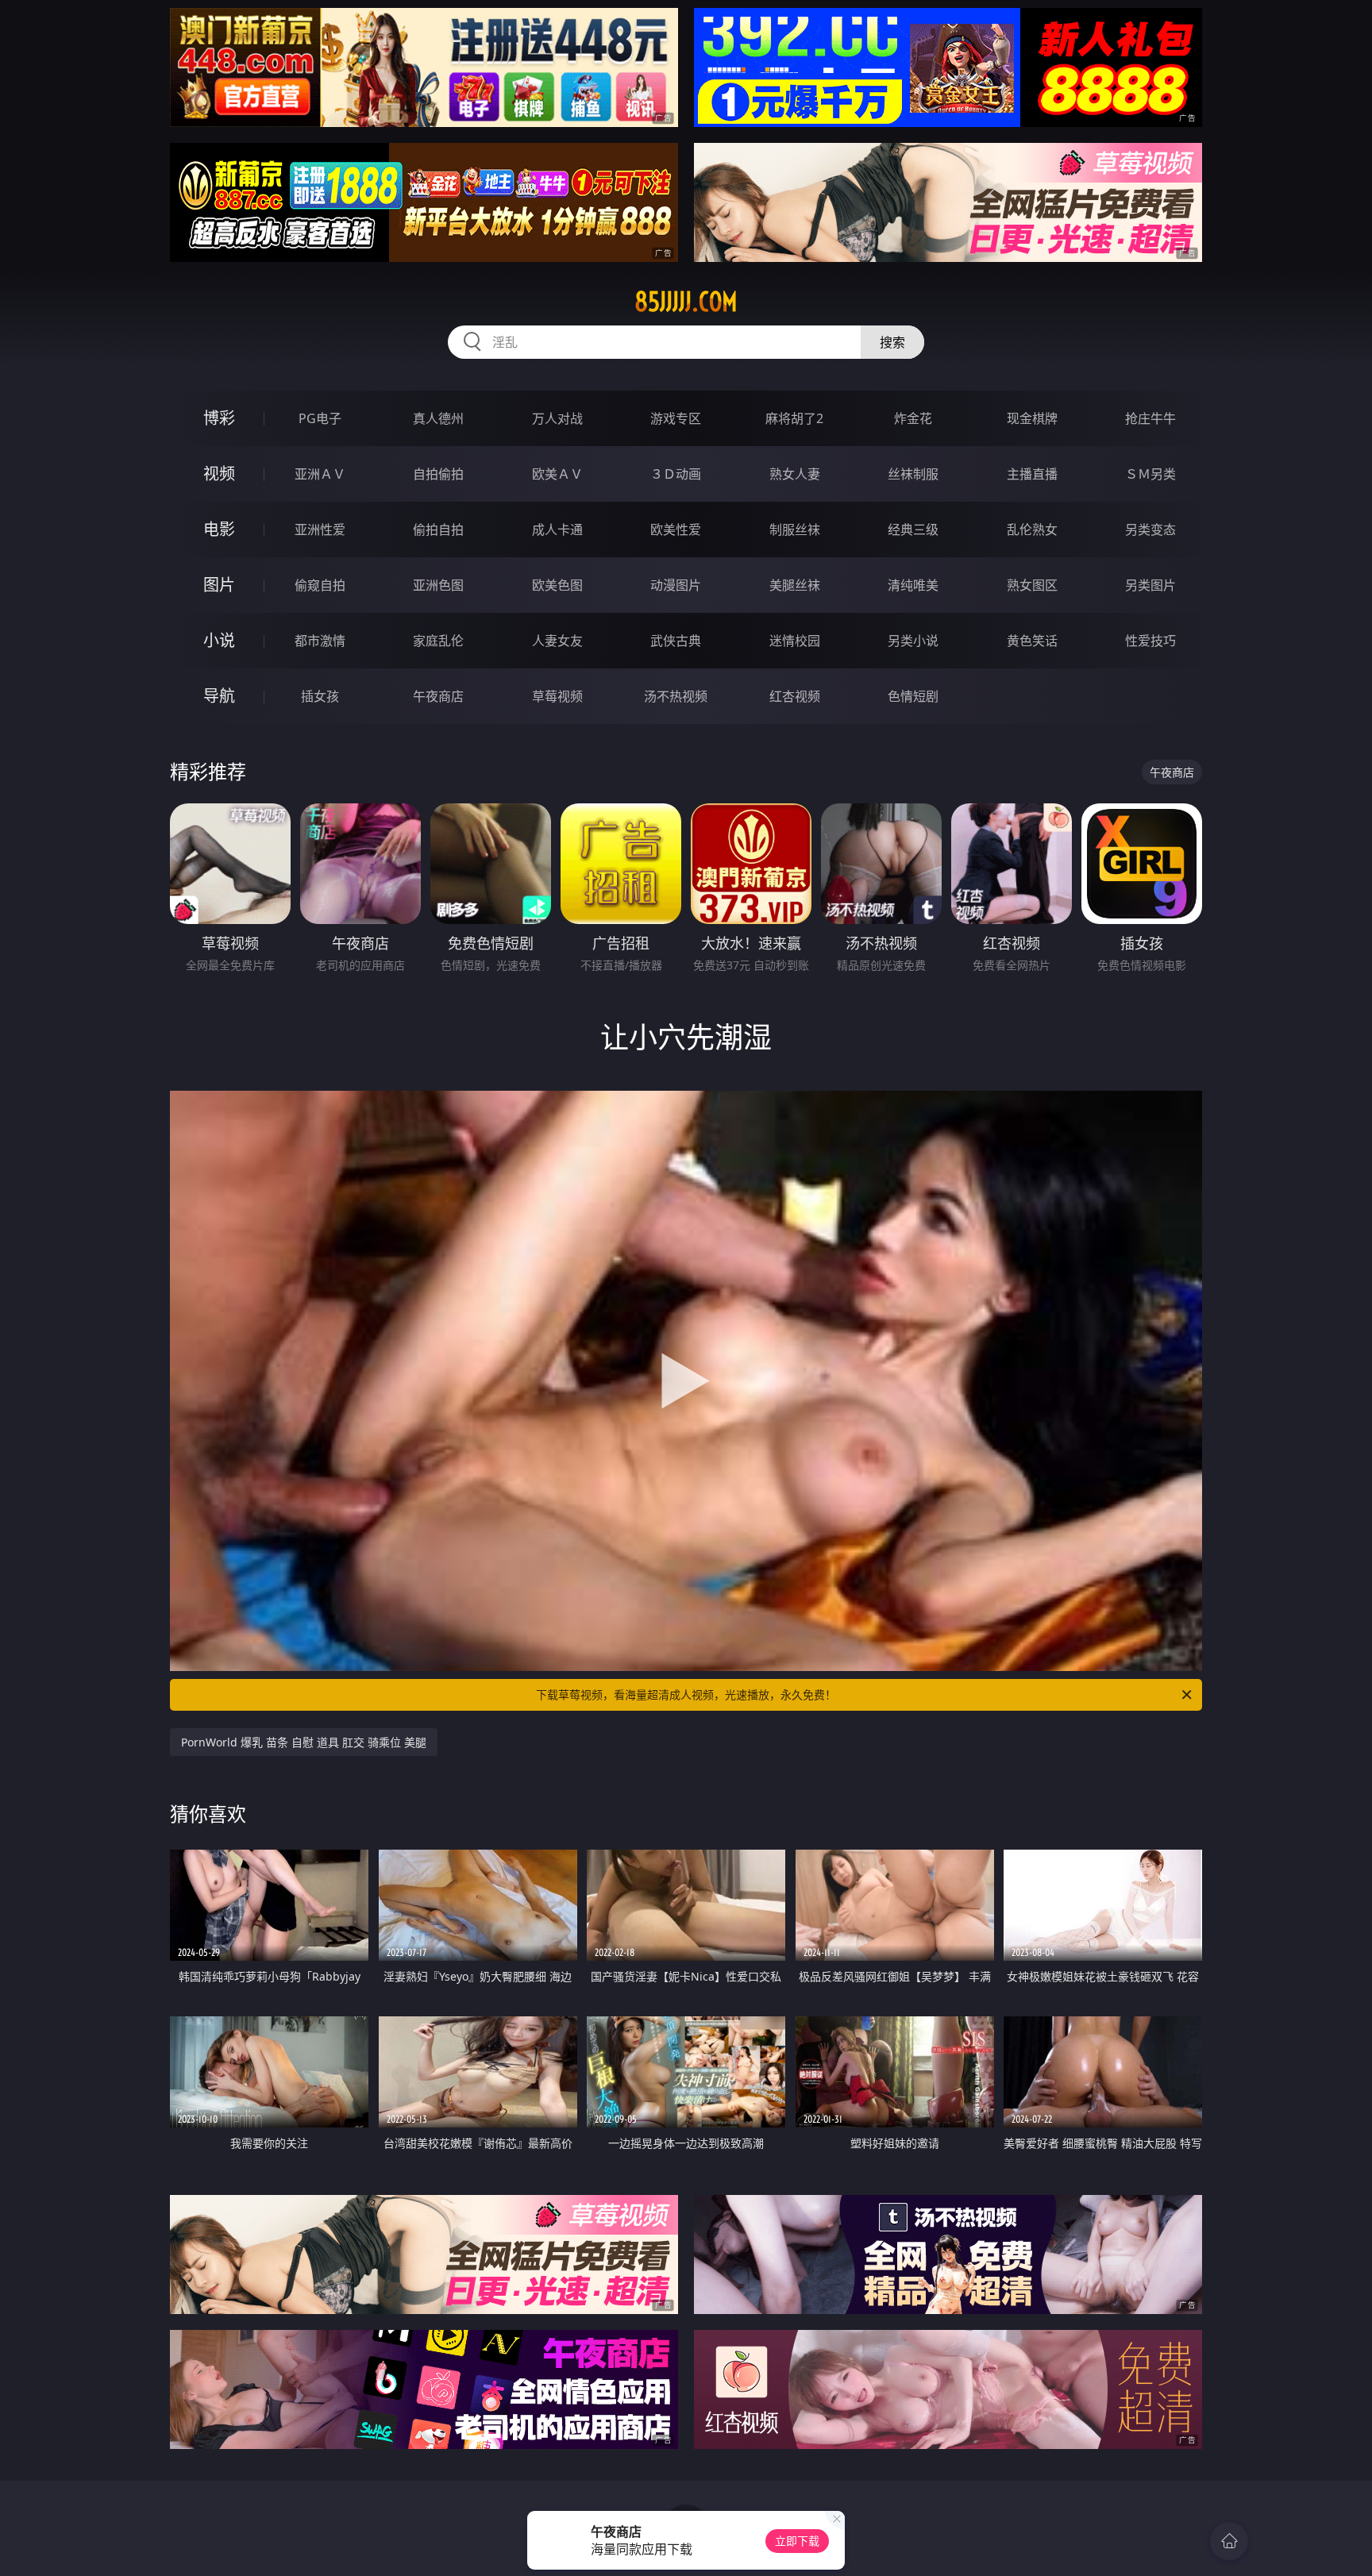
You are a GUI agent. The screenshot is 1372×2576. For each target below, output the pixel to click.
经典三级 (913, 529)
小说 (219, 640)
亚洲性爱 (320, 529)
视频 (219, 474)
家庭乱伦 (438, 641)
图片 (219, 585)
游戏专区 (676, 418)
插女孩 (320, 696)
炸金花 (913, 418)
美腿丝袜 (795, 585)
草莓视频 (557, 696)
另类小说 (913, 641)
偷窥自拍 (320, 585)
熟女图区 (1032, 585)
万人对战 (557, 418)
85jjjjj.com (686, 302)
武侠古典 (676, 641)
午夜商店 (438, 696)
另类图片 (1150, 585)
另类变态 (1150, 529)
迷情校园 (795, 641)
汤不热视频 (676, 696)
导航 (219, 696)
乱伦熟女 (1032, 529)
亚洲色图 (438, 585)
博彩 (219, 418)
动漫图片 (676, 585)
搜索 (892, 342)
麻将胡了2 (794, 418)
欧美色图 (557, 585)
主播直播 (1032, 474)
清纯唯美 (913, 585)
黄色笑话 (1032, 641)
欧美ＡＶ (557, 474)
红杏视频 (795, 696)
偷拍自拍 (438, 529)
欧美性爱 (676, 529)
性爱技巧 (1150, 641)
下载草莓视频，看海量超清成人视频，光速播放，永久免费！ (686, 1694)
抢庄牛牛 (1150, 418)
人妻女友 (557, 641)
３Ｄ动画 (676, 474)
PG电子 (320, 418)
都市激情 (320, 641)
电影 (219, 529)
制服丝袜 (795, 529)
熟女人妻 (795, 474)
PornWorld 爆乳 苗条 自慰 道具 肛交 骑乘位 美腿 (304, 1742)
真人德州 (438, 418)
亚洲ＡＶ (320, 474)
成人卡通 (557, 529)
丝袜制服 (913, 474)
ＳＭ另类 (1150, 474)
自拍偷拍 (438, 474)
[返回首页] (1229, 2541)
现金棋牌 (1032, 418)
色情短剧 (913, 696)
